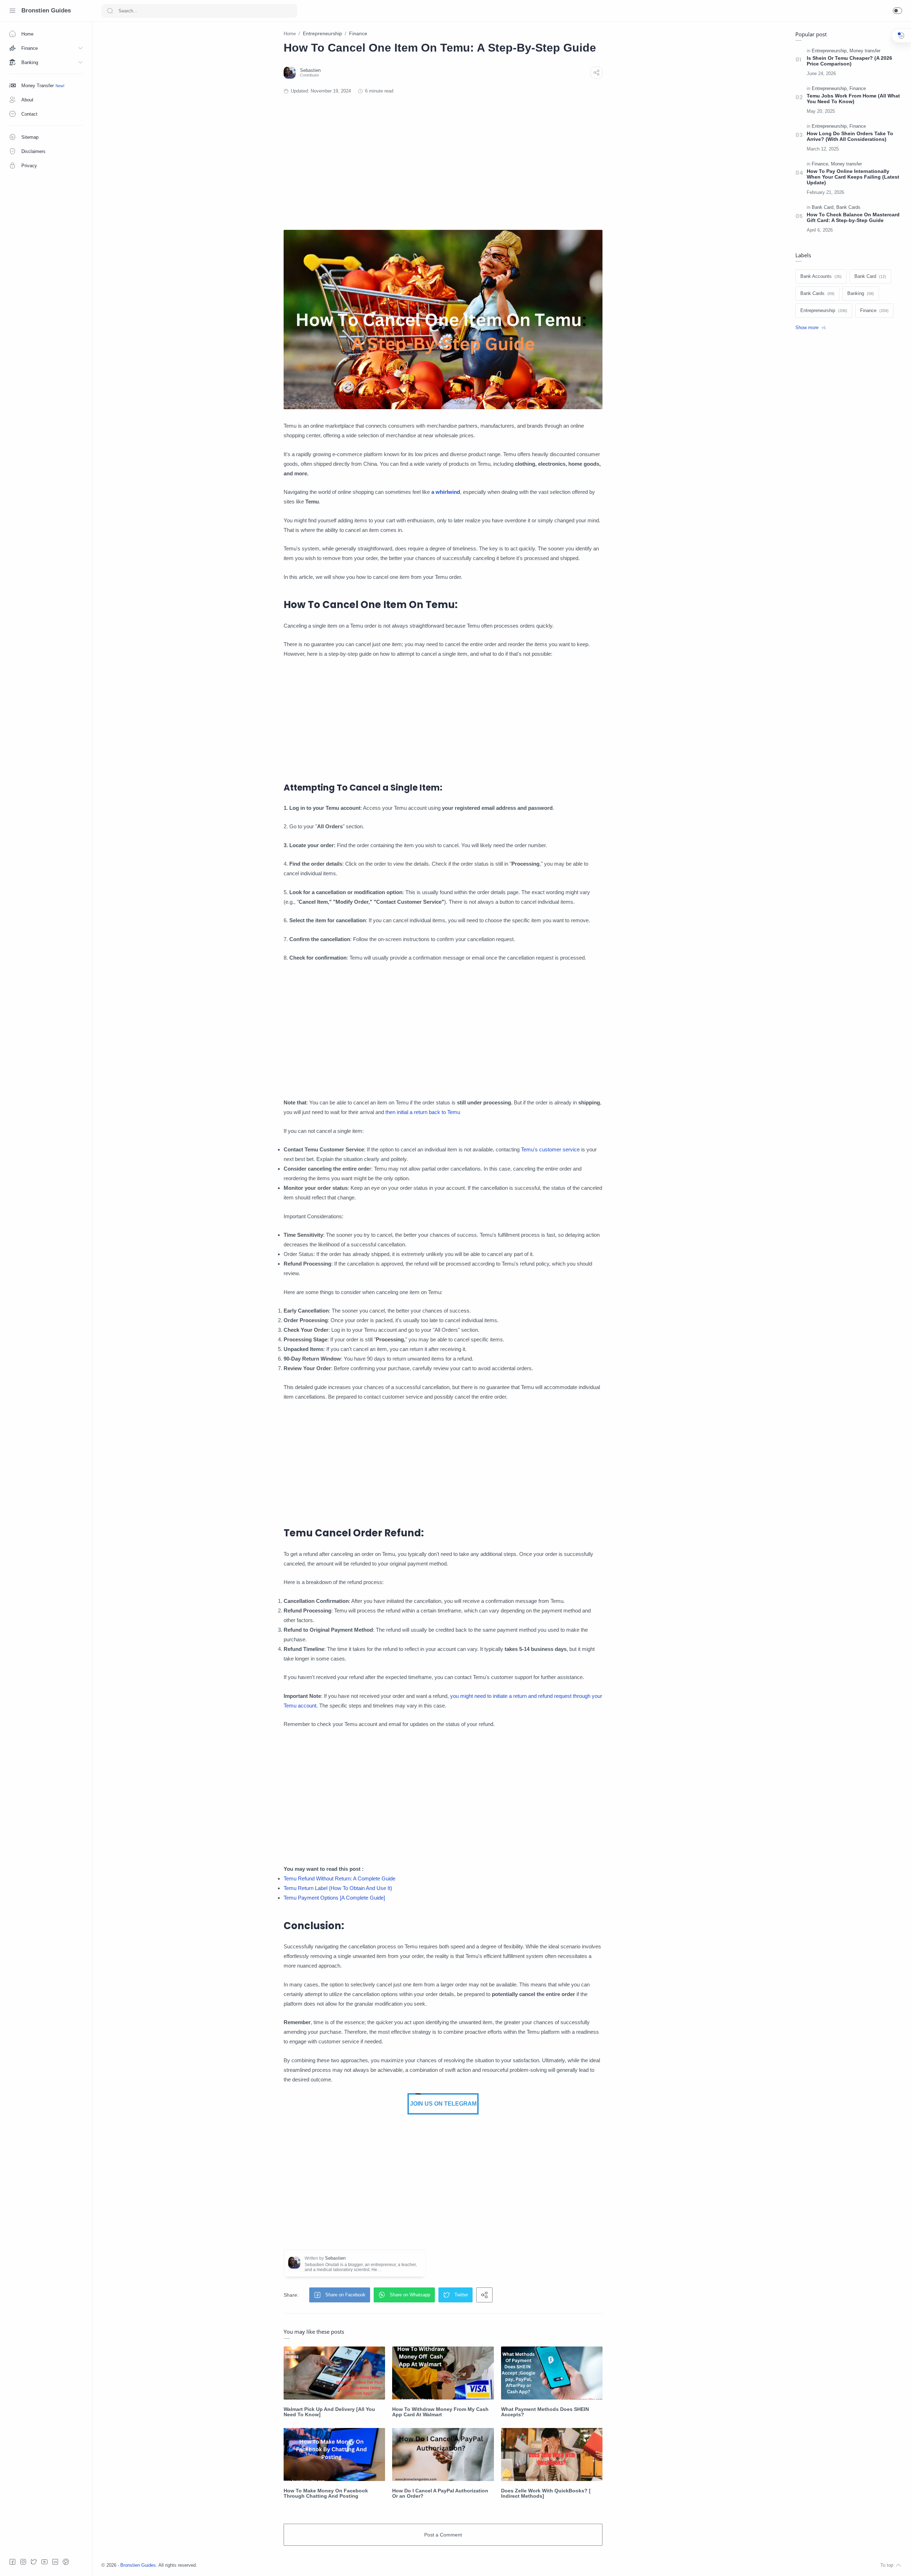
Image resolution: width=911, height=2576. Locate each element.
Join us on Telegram (443, 2104)
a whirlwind (446, 492)
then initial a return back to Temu (423, 1112)
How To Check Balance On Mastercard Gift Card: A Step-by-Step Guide (853, 217)
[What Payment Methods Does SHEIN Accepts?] (552, 2373)
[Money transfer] (865, 51)
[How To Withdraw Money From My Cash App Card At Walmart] (443, 2373)
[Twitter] (34, 2562)
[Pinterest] (66, 2562)
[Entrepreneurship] (830, 51)
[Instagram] (23, 2562)
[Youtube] (44, 2562)
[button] (897, 11)
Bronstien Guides (46, 10)
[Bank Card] (823, 207)
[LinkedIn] (55, 2562)
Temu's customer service (550, 1149)
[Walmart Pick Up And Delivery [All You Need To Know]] (334, 2373)
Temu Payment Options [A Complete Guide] (334, 1898)
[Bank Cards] (848, 207)
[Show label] (810, 328)
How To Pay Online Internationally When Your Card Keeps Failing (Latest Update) (853, 177)
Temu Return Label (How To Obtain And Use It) (338, 1888)
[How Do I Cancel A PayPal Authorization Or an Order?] (443, 2454)
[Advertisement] (443, 162)
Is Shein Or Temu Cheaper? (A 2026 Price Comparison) (849, 61)
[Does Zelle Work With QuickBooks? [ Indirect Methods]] (552, 2454)
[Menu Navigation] (12, 11)
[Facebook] (12, 2562)
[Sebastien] (310, 70)
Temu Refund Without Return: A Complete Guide (339, 1878)
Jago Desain (244, 2565)
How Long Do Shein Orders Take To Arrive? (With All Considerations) (850, 136)
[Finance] (858, 89)
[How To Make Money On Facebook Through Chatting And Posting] (334, 2454)
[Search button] (110, 11)
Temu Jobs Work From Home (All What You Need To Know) (853, 99)
